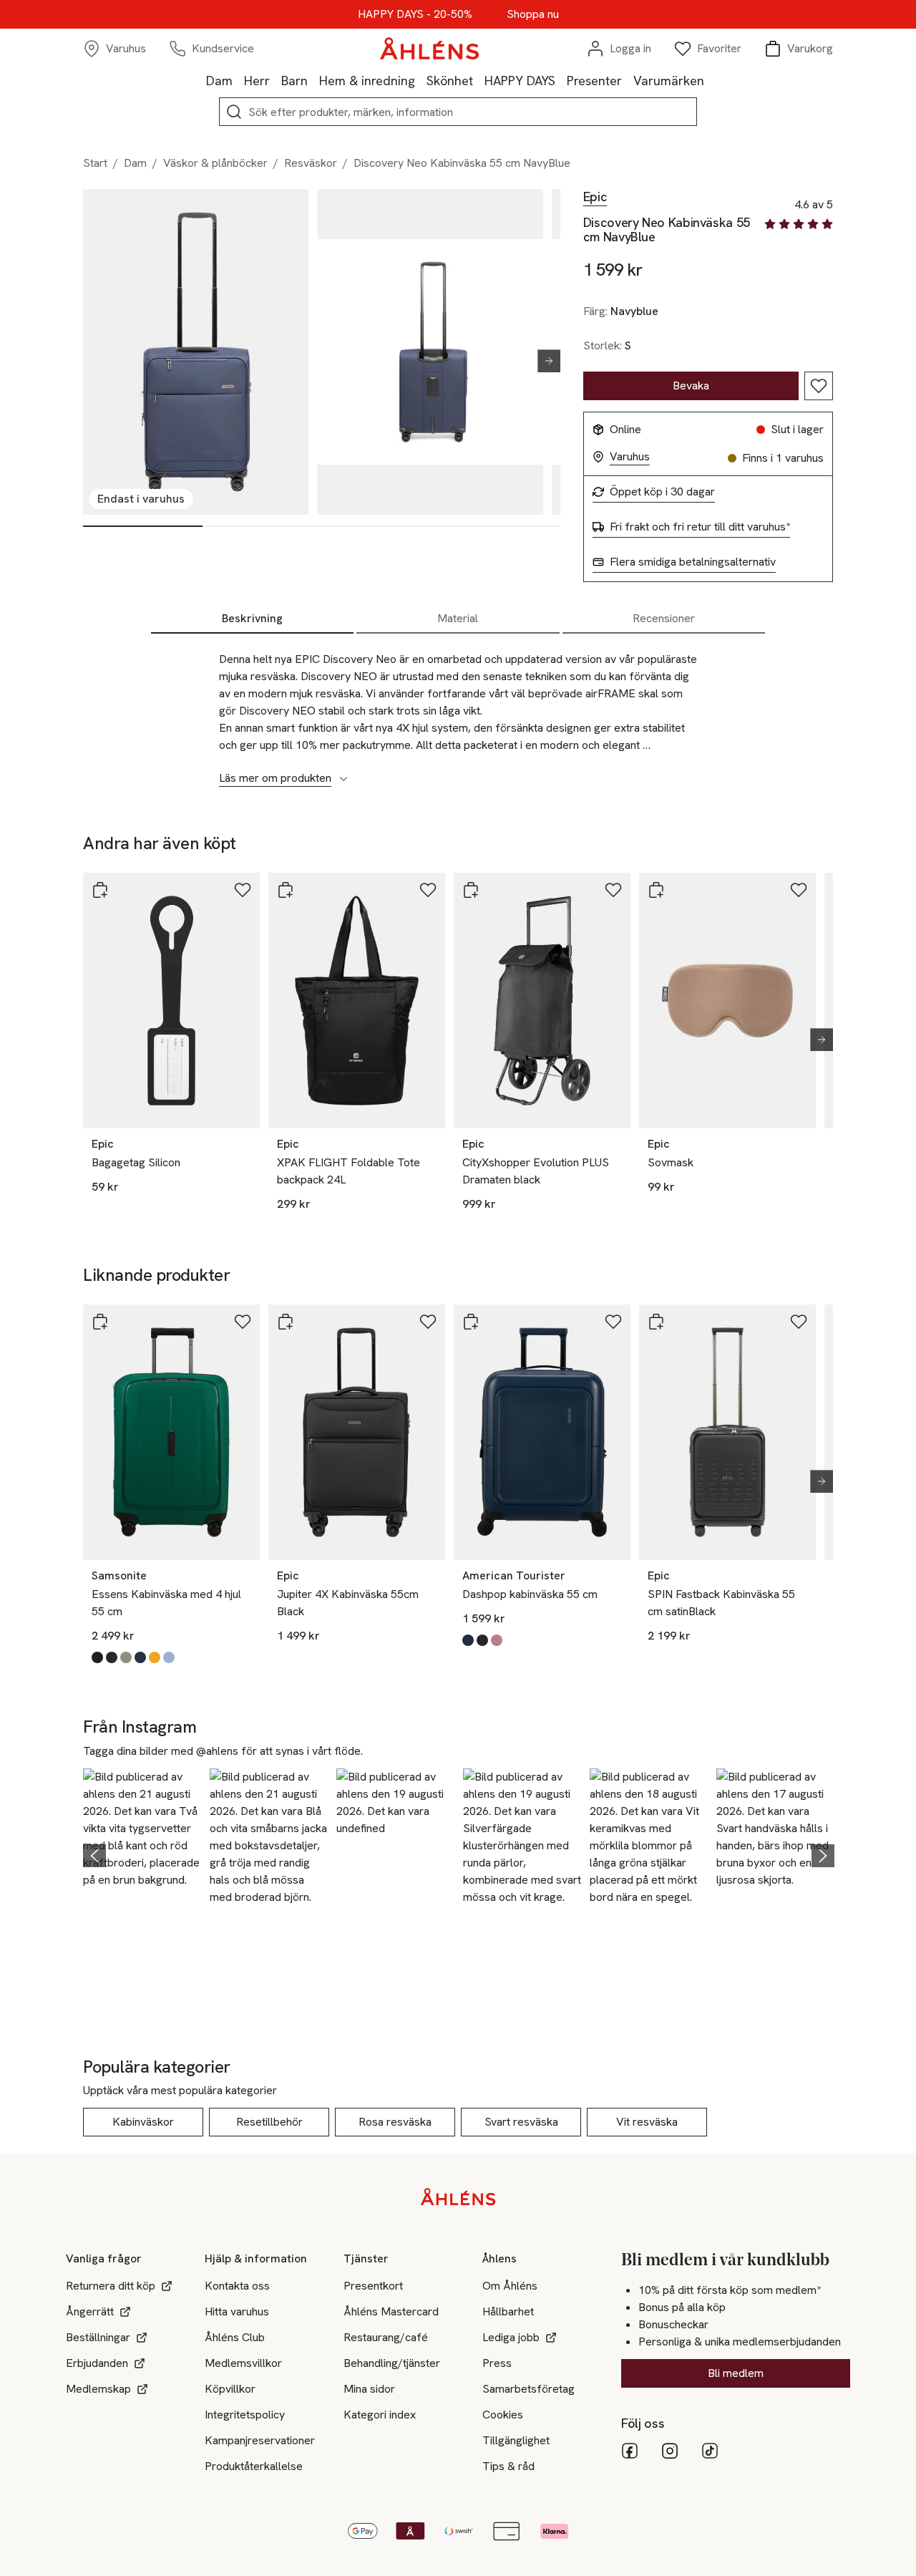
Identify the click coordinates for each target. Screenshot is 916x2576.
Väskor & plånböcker (215, 163)
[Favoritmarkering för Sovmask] (799, 890)
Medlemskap (98, 2389)
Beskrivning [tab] (252, 618)
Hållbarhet (508, 2311)
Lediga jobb (511, 2337)
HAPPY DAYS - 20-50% (415, 14)
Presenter (594, 81)
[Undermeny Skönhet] (479, 80)
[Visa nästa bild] (543, 361)
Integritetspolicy (245, 2415)
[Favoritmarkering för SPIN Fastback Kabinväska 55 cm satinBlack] (799, 1322)
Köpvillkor (230, 2389)
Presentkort (373, 2286)
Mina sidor (369, 2389)
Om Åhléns (510, 2286)
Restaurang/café (386, 2337)
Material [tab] (458, 618)
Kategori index (380, 2415)
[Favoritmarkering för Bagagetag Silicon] (243, 890)
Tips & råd (508, 2466)
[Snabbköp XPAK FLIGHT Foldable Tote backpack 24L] (286, 890)
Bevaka (691, 386)
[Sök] (234, 112)
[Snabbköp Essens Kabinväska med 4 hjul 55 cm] (100, 1322)
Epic (595, 197)
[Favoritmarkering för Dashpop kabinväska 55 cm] (613, 1322)
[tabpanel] (458, 711)
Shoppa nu (533, 14)
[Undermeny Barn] (313, 80)
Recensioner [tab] (664, 618)
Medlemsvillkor (243, 2363)
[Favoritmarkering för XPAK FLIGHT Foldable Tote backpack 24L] (428, 890)
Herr (257, 81)
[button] (142, 1854)
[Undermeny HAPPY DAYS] (561, 80)
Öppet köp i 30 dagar (662, 492)
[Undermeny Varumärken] (710, 80)
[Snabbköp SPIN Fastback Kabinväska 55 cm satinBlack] (656, 1322)
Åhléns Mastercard (391, 2311)
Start (95, 163)
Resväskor (311, 163)
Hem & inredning (367, 81)
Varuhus (630, 457)
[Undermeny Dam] (238, 80)
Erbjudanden (97, 2363)
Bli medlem (736, 2373)
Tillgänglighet (516, 2440)
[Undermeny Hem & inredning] (421, 80)
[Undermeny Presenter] (628, 80)
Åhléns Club (235, 2337)
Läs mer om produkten (275, 778)
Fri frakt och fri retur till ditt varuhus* (700, 527)
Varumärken (669, 81)
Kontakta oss (237, 2286)
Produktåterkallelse (254, 2466)
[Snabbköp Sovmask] (656, 890)
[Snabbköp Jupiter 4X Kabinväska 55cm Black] (286, 1322)
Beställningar (98, 2337)
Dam (219, 81)
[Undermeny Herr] (276, 80)
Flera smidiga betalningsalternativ (693, 562)
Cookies (503, 2415)
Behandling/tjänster (392, 2363)
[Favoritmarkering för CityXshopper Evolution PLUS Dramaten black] (613, 890)
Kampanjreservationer (260, 2440)
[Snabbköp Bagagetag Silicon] (100, 890)
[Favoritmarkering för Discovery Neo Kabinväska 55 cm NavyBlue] (819, 386)
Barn (294, 81)
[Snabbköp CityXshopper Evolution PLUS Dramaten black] (471, 890)
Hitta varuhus (237, 2311)
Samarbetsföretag (528, 2389)
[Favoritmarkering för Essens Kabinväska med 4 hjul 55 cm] (243, 1322)
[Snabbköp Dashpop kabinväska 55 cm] (471, 1322)
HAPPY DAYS (520, 81)
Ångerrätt (90, 2311)
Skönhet (450, 81)
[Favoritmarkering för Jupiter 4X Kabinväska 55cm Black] (428, 1322)
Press (497, 2363)
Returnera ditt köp (111, 2286)
